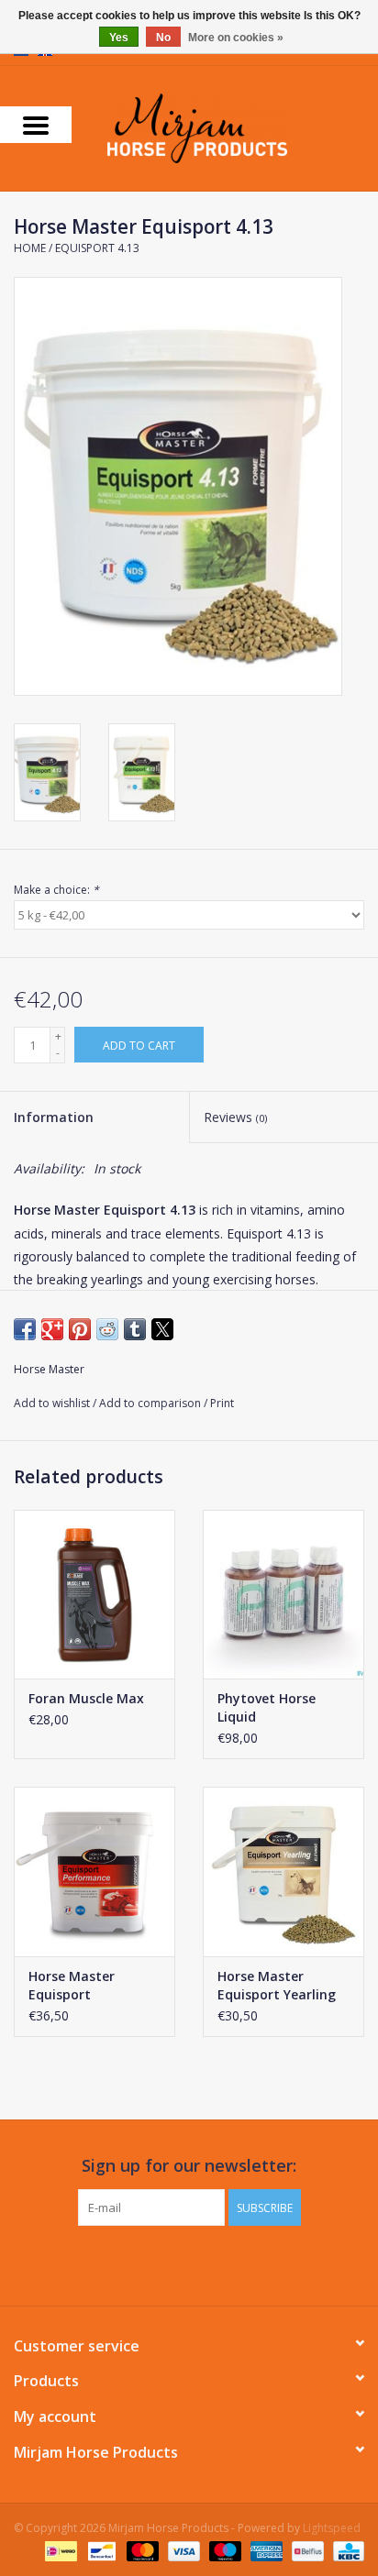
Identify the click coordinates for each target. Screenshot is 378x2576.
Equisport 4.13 (97, 248)
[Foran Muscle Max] (94, 1594)
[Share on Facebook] (25, 1329)
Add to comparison (151, 1403)
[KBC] (345, 2551)
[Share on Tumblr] (135, 1329)
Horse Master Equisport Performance (72, 1986)
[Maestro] (223, 2551)
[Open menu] (36, 125)
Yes (119, 38)
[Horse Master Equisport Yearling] (283, 1871)
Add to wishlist (53, 1403)
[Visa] (182, 2551)
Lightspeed (332, 2528)
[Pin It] (80, 1329)
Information (54, 1117)
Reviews (235, 1117)
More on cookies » (236, 38)
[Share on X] (162, 1329)
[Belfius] (306, 2551)
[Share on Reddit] (107, 1329)
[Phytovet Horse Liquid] (283, 1594)
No (163, 38)
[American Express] (265, 2551)
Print (222, 1403)
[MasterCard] (141, 2551)
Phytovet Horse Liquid (267, 1707)
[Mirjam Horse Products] (225, 127)
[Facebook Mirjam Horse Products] (172, 2263)
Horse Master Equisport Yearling (277, 1985)
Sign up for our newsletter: (189, 2166)
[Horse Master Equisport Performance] (94, 1871)
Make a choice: (56, 890)
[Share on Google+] (52, 1329)
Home (30, 248)
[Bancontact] (100, 2551)
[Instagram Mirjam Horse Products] (206, 2263)
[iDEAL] (59, 2551)
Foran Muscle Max (86, 1698)
